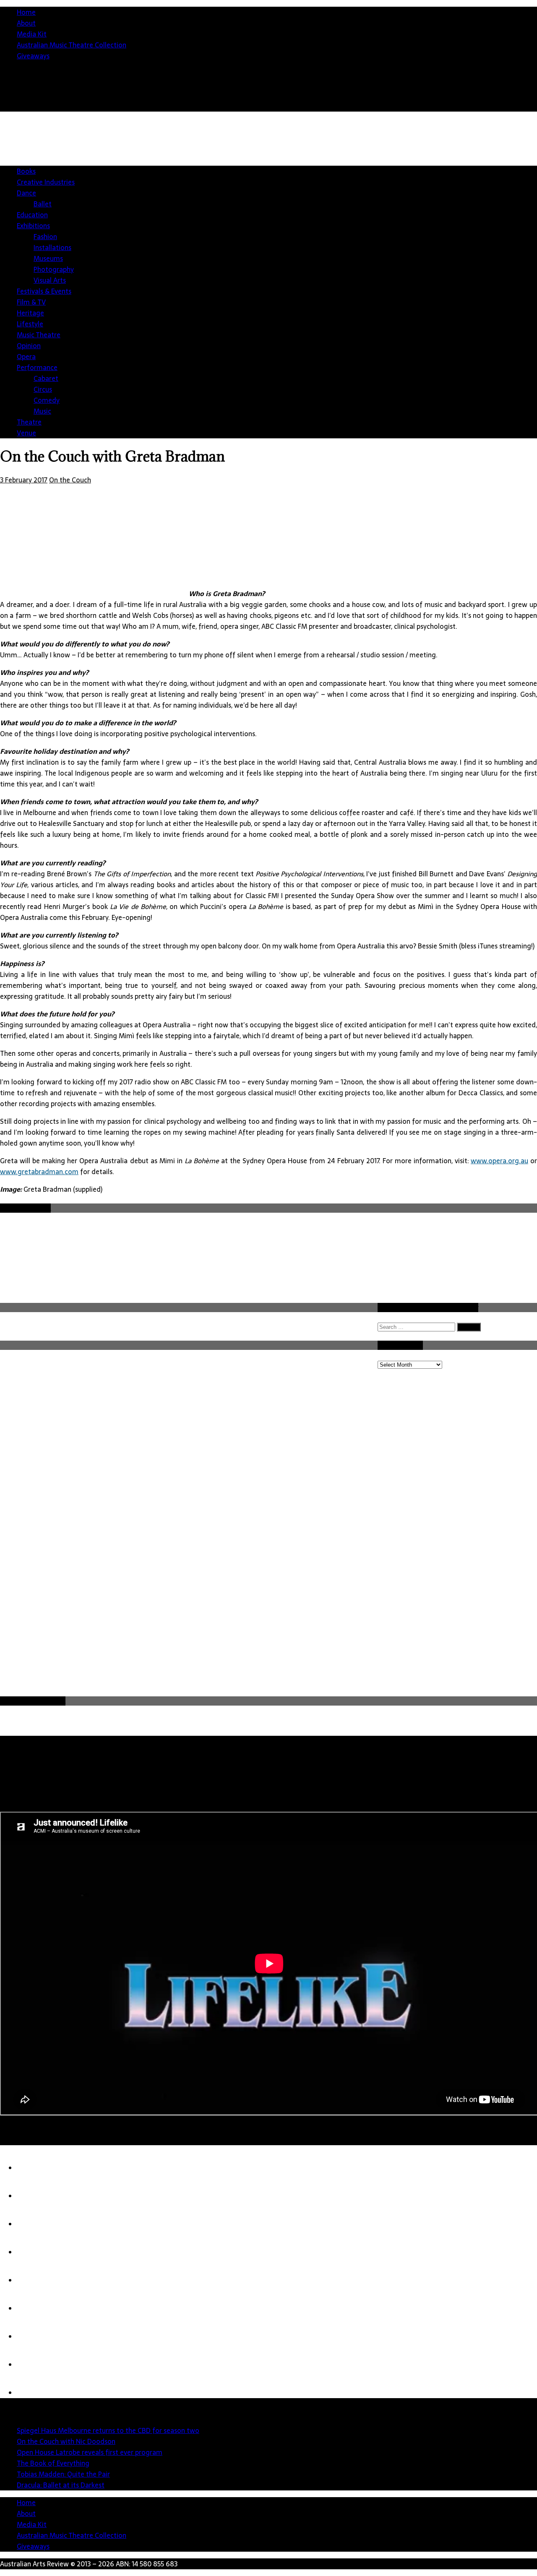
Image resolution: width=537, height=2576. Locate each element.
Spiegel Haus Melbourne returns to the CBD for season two (108, 2430)
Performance (37, 367)
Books (26, 171)
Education (32, 215)
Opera (26, 357)
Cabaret (46, 378)
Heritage (30, 313)
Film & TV (31, 302)
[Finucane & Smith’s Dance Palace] (34, 2365)
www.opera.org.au (499, 1161)
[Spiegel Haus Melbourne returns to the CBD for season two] (34, 2168)
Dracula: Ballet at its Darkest (61, 2485)
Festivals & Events (44, 291)
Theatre (29, 422)
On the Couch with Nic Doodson (66, 2441)
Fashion (45, 237)
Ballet (43, 204)
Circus (43, 389)
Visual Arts (50, 280)
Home (26, 12)
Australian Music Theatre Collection (72, 45)
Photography (54, 269)
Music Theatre (39, 335)
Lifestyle (30, 324)
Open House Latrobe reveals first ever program (90, 2452)
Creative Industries (46, 182)
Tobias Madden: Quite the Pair (63, 2474)
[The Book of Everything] (34, 2252)
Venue (26, 433)
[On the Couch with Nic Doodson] (34, 2196)
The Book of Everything (53, 2463)
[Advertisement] (384, 178)
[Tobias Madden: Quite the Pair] (34, 2280)
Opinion (29, 346)
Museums (48, 258)
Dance (26, 193)
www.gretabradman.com (39, 1172)
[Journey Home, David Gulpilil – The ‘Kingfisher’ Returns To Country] (34, 2393)
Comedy (47, 400)
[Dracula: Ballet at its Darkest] (34, 2308)
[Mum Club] (34, 2336)
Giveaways (33, 56)
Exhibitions (33, 226)
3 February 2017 (24, 480)
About (26, 23)
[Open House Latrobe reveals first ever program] (34, 2224)
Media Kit (32, 34)
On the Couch (70, 480)
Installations (52, 247)
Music (42, 411)
